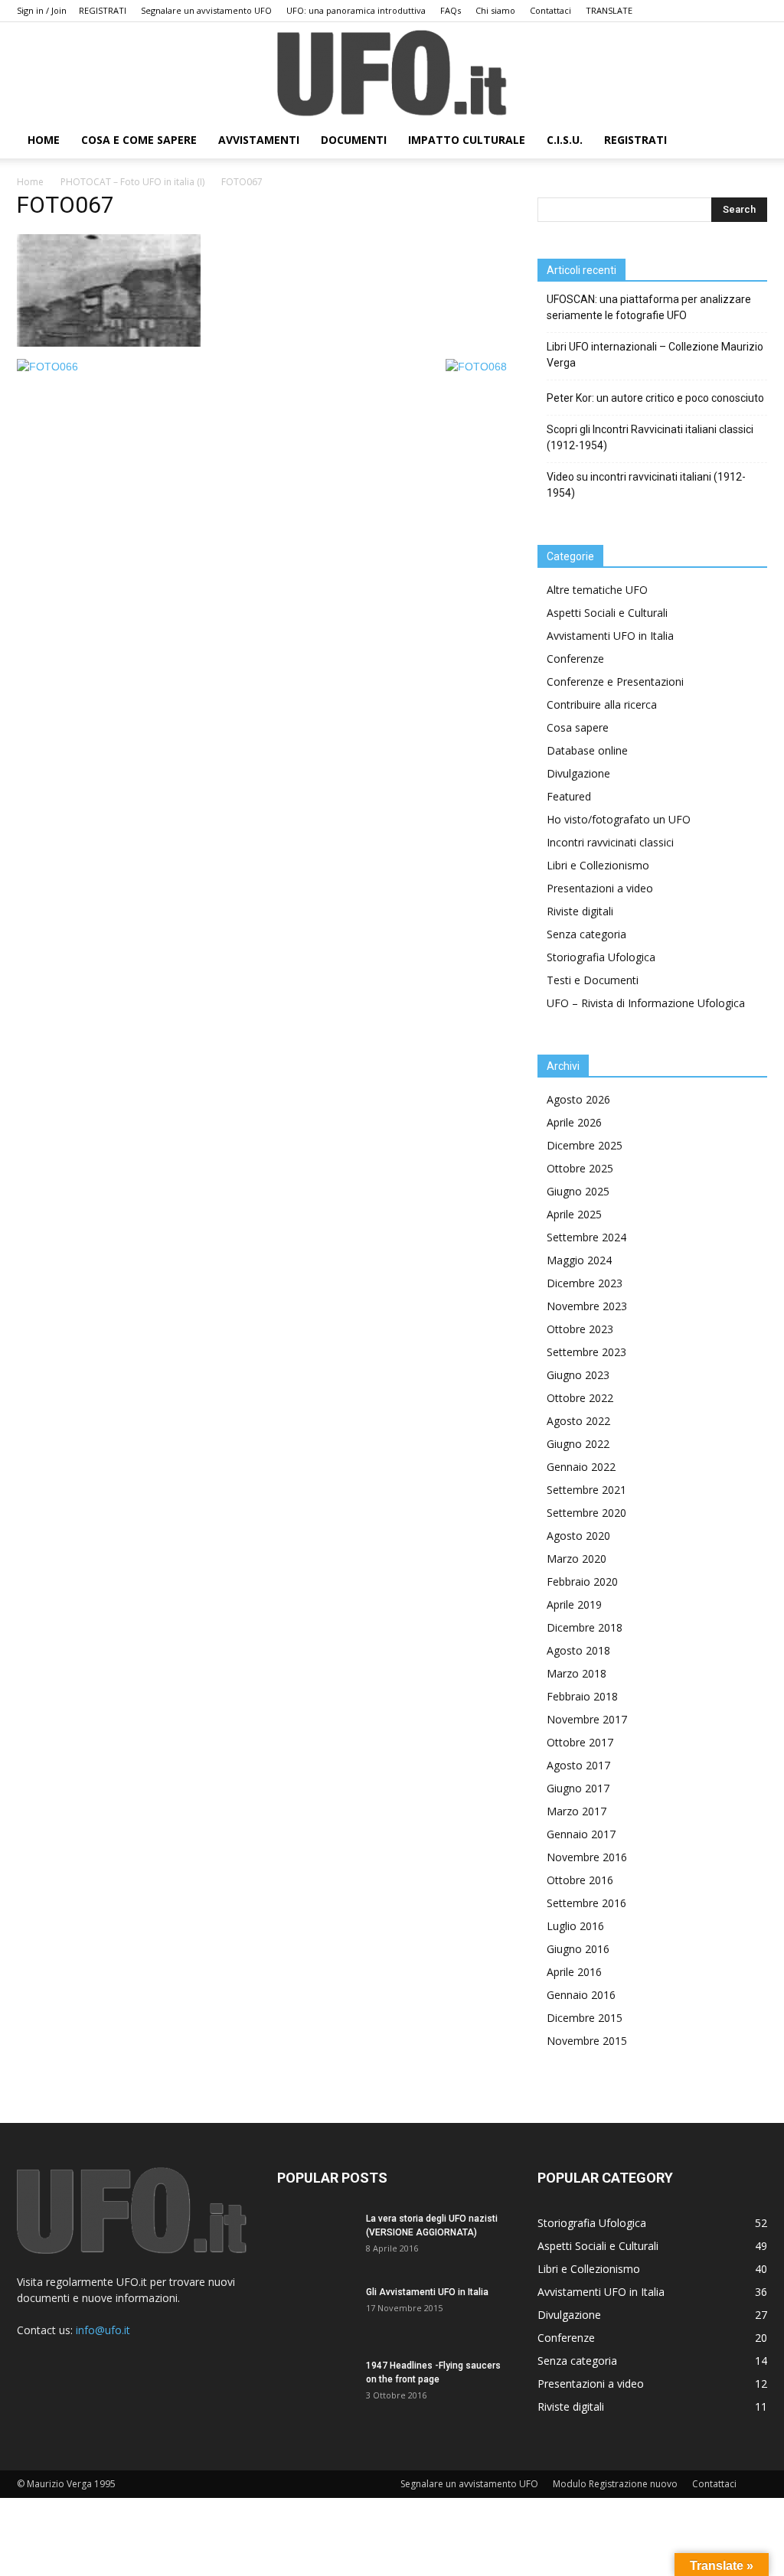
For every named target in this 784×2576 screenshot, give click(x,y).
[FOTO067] (109, 343)
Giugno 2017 (578, 1788)
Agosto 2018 (578, 1650)
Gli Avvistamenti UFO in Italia (427, 2292)
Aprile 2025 (574, 1214)
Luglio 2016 (575, 1926)
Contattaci (550, 10)
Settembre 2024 (586, 1237)
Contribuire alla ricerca (602, 704)
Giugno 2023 (578, 1375)
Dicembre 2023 (585, 1283)
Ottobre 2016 (580, 1880)
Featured (569, 796)
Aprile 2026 (574, 1122)
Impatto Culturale (467, 140)
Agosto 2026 (578, 1099)
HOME (44, 140)
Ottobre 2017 (580, 1742)
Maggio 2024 (579, 1260)
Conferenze (575, 659)
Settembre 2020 (586, 1513)
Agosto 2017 (578, 1765)
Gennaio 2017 (581, 1834)
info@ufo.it (103, 2330)
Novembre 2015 (587, 2041)
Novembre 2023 (587, 1306)
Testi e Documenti (593, 980)
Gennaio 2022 (581, 1467)
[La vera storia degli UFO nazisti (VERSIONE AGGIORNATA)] (315, 2239)
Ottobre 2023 (580, 1329)
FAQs (451, 10)
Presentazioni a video (600, 888)
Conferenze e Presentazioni (615, 681)
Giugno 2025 (578, 1191)
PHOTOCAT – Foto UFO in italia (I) (132, 182)
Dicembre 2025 (585, 1145)
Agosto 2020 (578, 1536)
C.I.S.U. (565, 140)
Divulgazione (578, 773)
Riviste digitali (580, 911)
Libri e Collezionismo (598, 865)
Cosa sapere (578, 727)
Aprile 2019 (574, 1604)
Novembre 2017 (587, 1719)
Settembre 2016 (586, 1903)
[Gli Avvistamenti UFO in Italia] (315, 2312)
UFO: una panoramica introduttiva (356, 10)
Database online (587, 750)
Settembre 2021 (586, 1490)
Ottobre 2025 (580, 1168)
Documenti (354, 140)
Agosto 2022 (578, 1421)
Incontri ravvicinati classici (610, 842)
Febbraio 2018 (582, 1696)
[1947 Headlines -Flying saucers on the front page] (315, 2385)
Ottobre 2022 (580, 1398)
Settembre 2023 (586, 1352)
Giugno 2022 (578, 1444)
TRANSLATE (609, 10)
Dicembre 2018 (585, 1627)
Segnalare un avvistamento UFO (206, 10)
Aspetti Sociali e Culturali (607, 613)
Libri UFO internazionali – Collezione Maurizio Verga (655, 355)
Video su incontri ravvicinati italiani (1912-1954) (646, 485)
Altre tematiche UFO (597, 590)
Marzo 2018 (577, 1673)
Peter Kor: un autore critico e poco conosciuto (655, 398)
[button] (749, 141)
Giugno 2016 (578, 1949)
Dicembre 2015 (585, 2018)
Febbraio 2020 (582, 1581)
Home (30, 182)
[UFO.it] (392, 73)
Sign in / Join (42, 10)
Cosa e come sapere (139, 140)
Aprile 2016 (574, 1972)
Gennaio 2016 (581, 1995)
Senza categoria (586, 934)
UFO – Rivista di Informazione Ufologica (646, 1003)
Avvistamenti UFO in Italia (610, 636)
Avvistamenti (259, 140)
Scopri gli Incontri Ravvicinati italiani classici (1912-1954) (650, 437)
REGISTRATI (103, 10)
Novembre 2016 (587, 1857)
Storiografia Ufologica (601, 957)
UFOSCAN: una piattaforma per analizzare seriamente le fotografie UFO (649, 307)
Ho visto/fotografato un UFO (619, 819)
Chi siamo (495, 10)
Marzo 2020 (577, 1559)
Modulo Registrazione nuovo (615, 2484)
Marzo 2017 (577, 1811)
